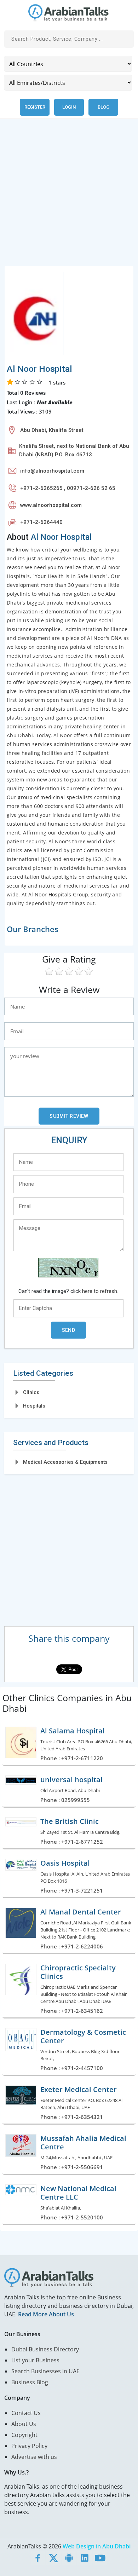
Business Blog (30, 2382)
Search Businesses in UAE (45, 2371)
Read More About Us (46, 2314)
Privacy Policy (29, 2446)
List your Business (35, 2360)
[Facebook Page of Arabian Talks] (38, 2558)
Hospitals (34, 1406)
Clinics (31, 1392)
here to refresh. (100, 1291)
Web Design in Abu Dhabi (97, 2546)
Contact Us (26, 2413)
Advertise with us (34, 2457)
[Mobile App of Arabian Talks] (69, 2558)
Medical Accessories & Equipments (65, 1462)
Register (35, 107)
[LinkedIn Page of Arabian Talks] (85, 2558)
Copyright (24, 2435)
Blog (103, 107)
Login (69, 107)
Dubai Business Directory (45, 2349)
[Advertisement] (69, 196)
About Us (24, 2424)
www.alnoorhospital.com (51, 505)
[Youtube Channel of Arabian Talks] (100, 2558)
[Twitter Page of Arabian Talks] (53, 2558)
